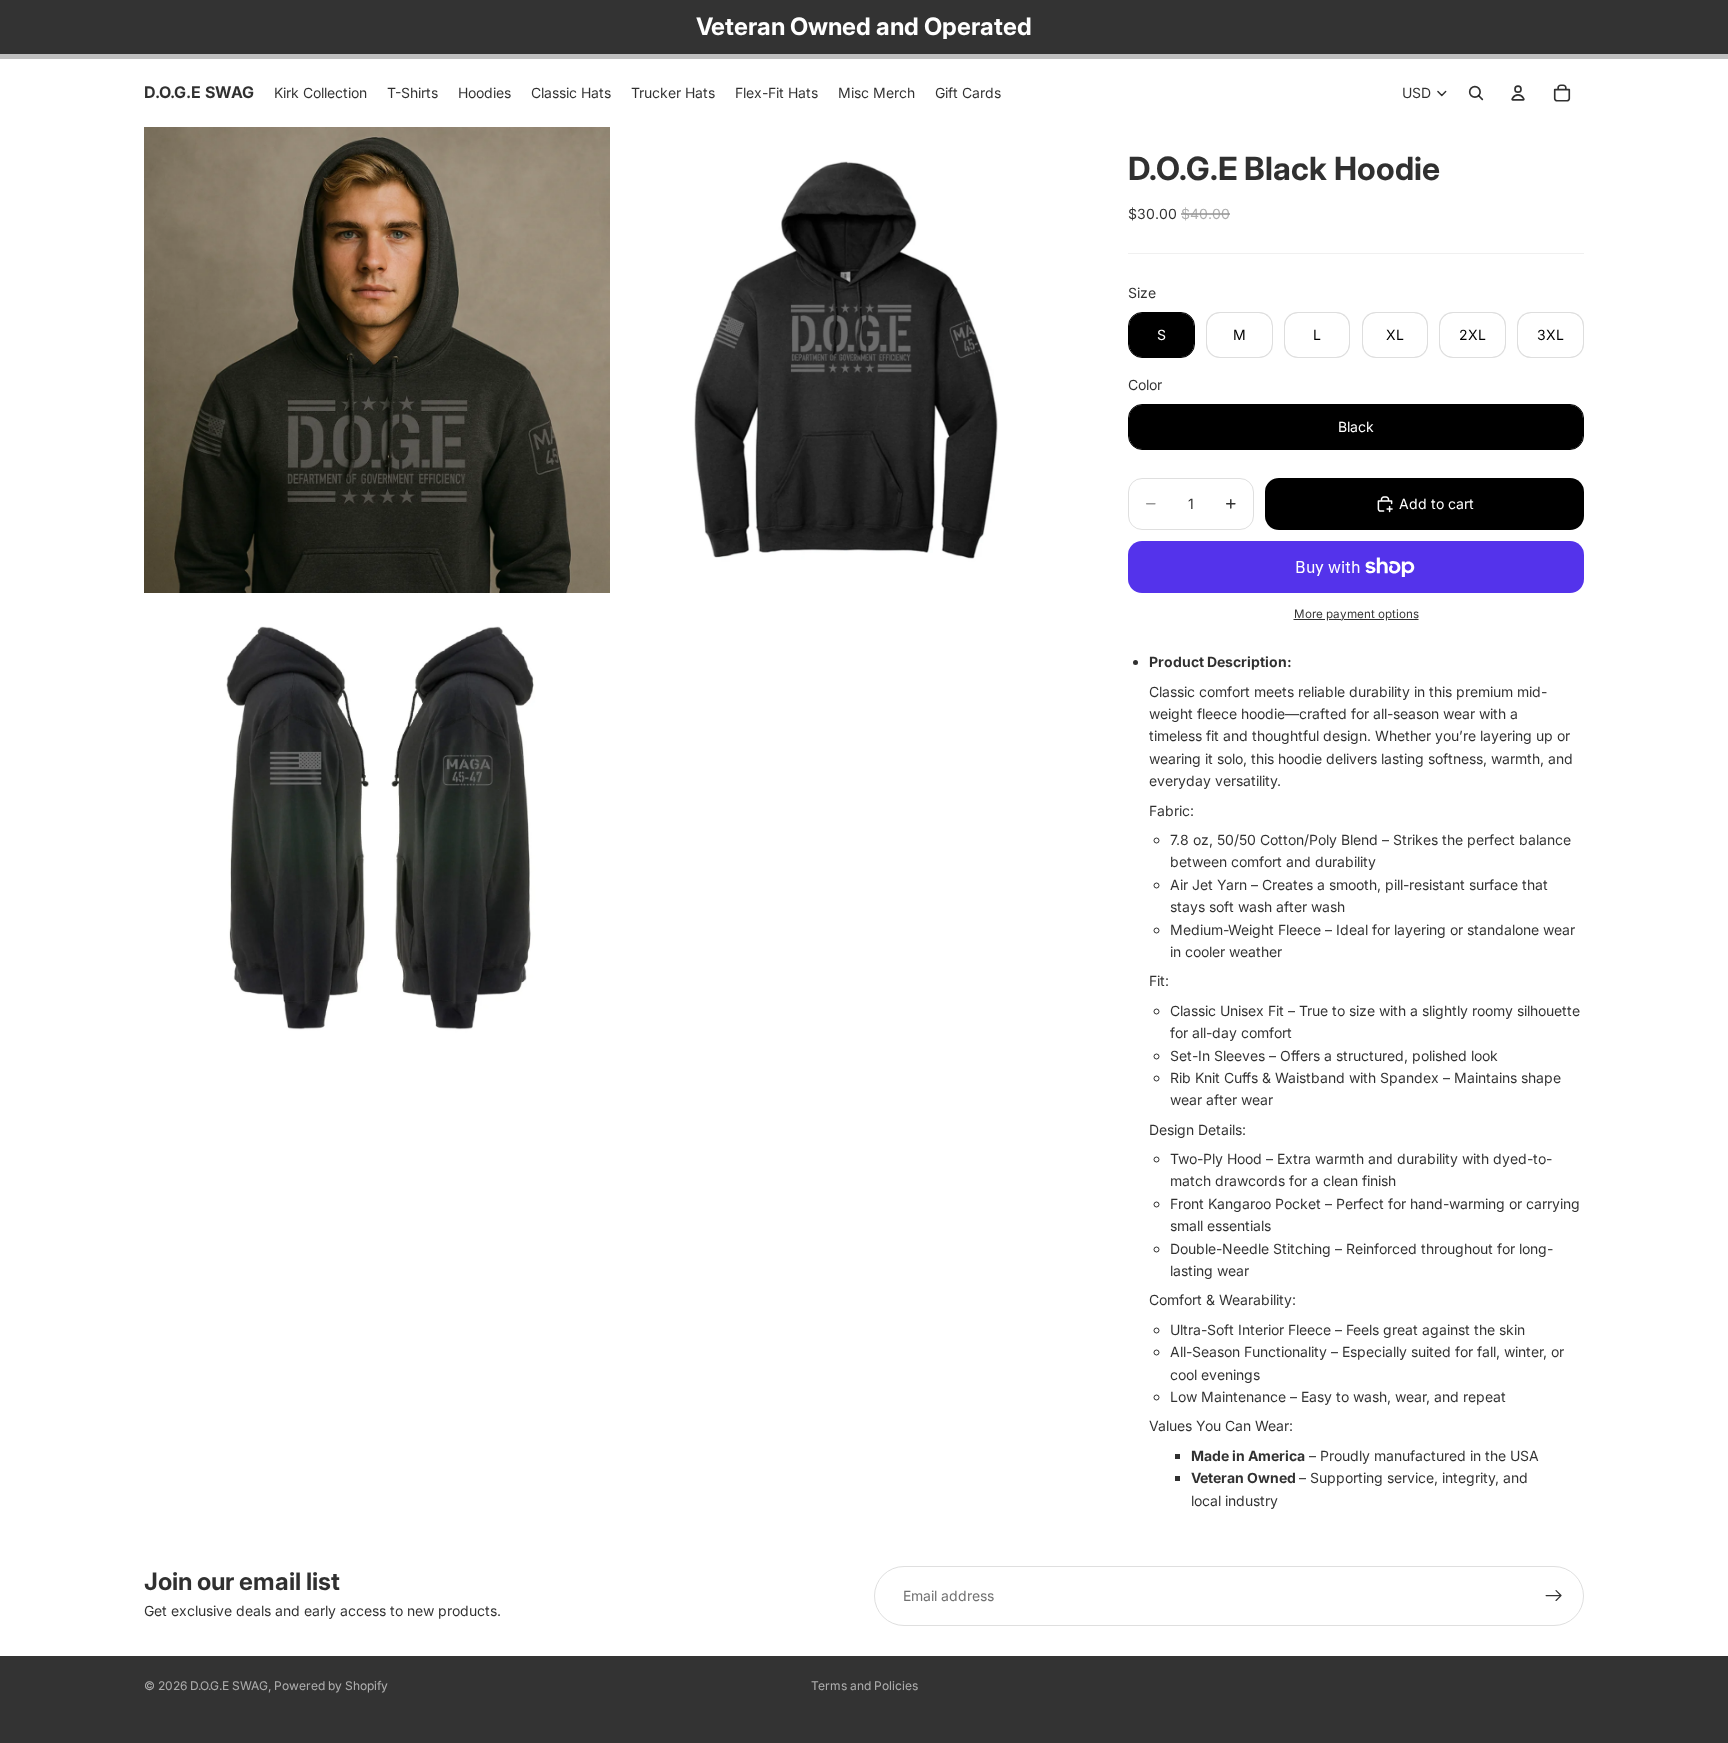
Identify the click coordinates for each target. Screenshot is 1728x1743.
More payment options (1356, 614)
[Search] (1476, 93)
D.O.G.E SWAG (229, 1685)
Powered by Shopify (331, 1685)
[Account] (1518, 93)
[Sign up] (1554, 1596)
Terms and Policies (864, 1685)
